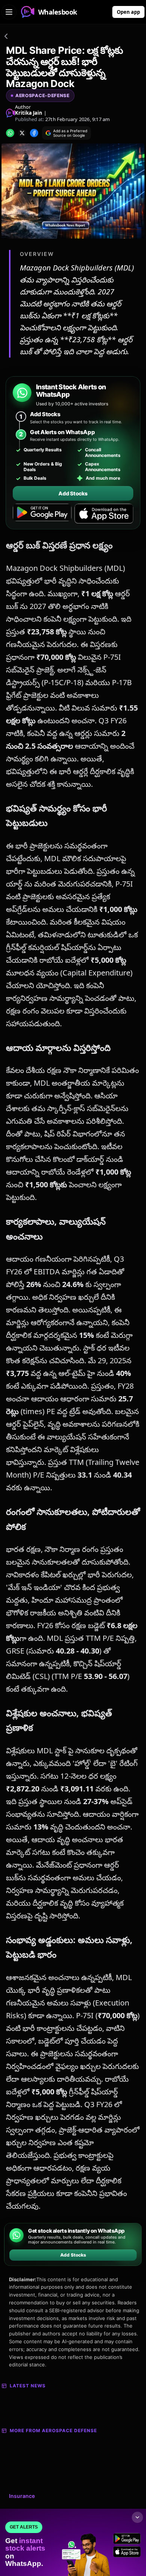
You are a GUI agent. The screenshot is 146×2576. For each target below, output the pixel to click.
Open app (128, 12)
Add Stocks (73, 493)
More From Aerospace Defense (53, 2430)
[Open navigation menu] (9, 12)
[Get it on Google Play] (42, 514)
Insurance (22, 2496)
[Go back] (6, 37)
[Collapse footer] (137, 2517)
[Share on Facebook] (34, 133)
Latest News (28, 2386)
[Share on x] (22, 133)
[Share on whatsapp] (10, 133)
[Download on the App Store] (104, 514)
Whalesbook (58, 12)
